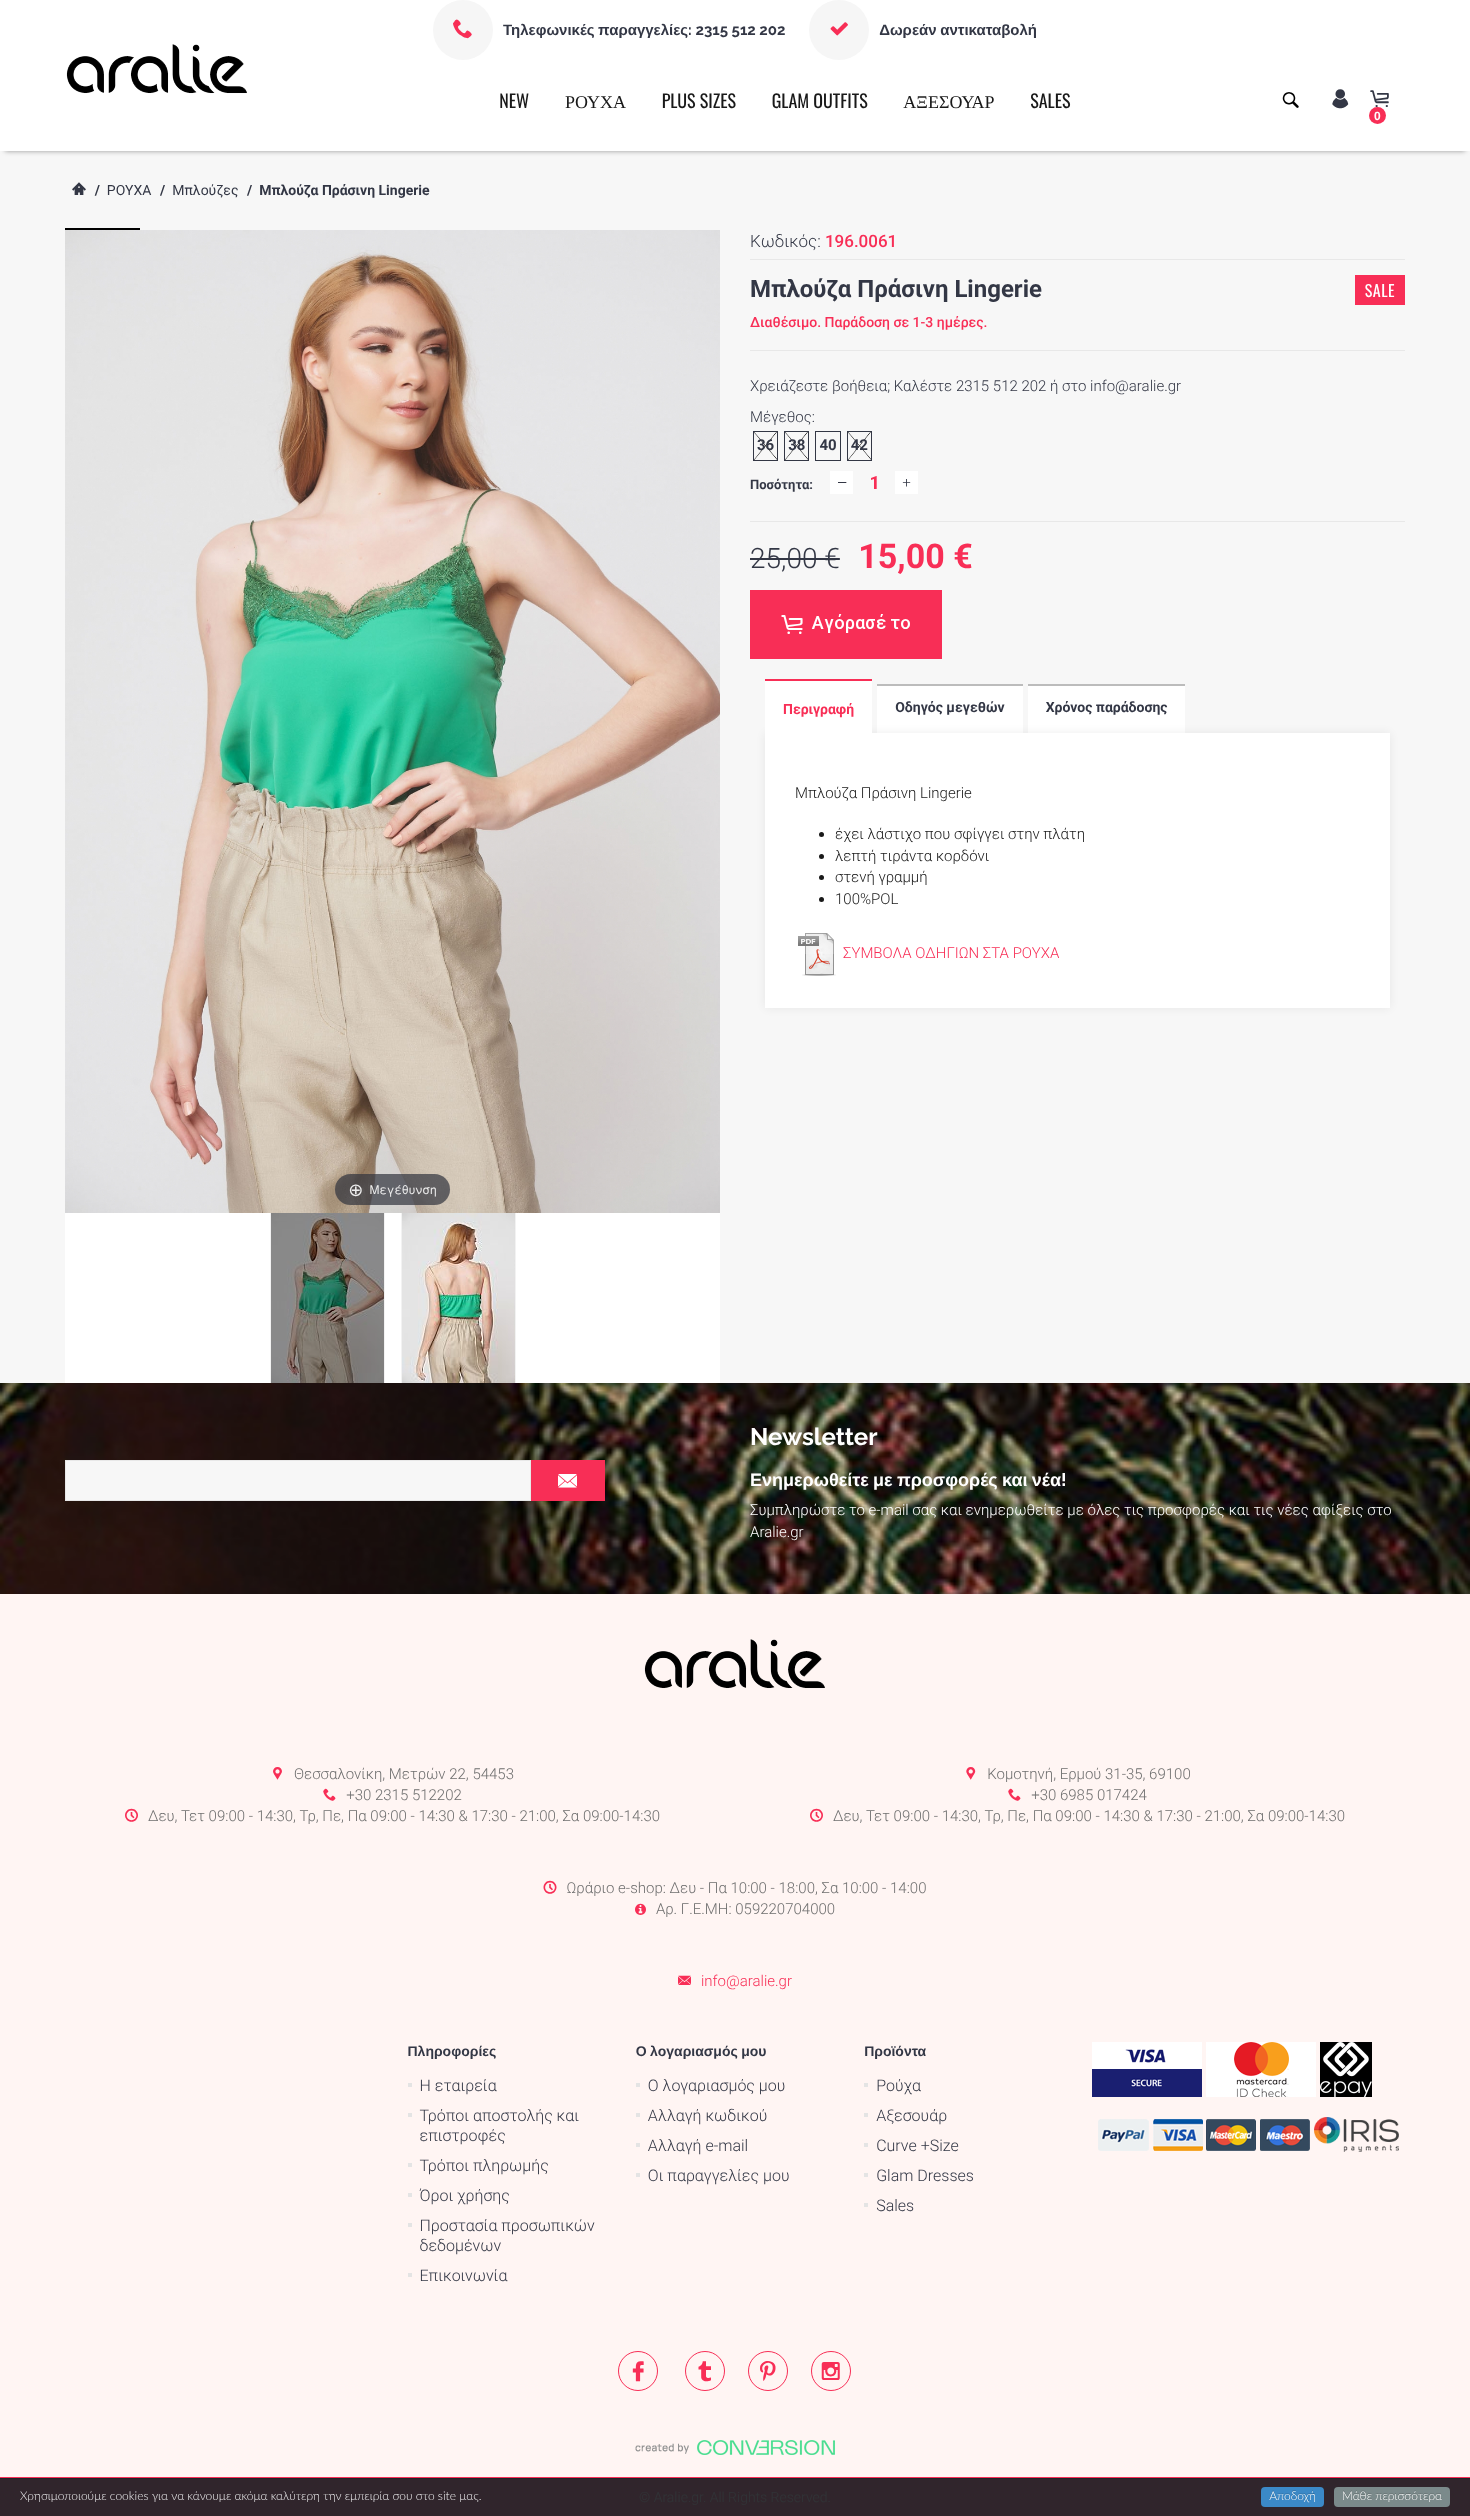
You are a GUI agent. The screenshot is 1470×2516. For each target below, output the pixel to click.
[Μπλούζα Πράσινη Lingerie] (458, 1298)
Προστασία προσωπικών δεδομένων (507, 2235)
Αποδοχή (1292, 2497)
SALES (1050, 101)
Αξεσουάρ (911, 2115)
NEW (514, 101)
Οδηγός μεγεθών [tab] (949, 708)
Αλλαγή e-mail (698, 2145)
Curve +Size (917, 2145)
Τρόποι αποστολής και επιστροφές (500, 2125)
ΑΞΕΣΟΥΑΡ (948, 101)
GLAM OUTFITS (820, 101)
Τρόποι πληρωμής (484, 2165)
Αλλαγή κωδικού (707, 2115)
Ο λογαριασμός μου (716, 2085)
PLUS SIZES (699, 101)
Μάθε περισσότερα (1392, 2497)
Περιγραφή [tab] (818, 710)
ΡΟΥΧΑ (595, 101)
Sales (895, 2205)
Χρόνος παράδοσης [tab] (1107, 708)
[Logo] (157, 68)
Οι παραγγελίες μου (719, 2175)
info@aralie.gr (746, 1981)
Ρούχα (898, 2085)
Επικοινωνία (464, 2275)
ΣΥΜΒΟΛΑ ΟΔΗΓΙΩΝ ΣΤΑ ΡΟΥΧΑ (951, 953)
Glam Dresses (925, 2175)
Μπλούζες (205, 191)
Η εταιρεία (458, 2085)
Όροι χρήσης (465, 2195)
